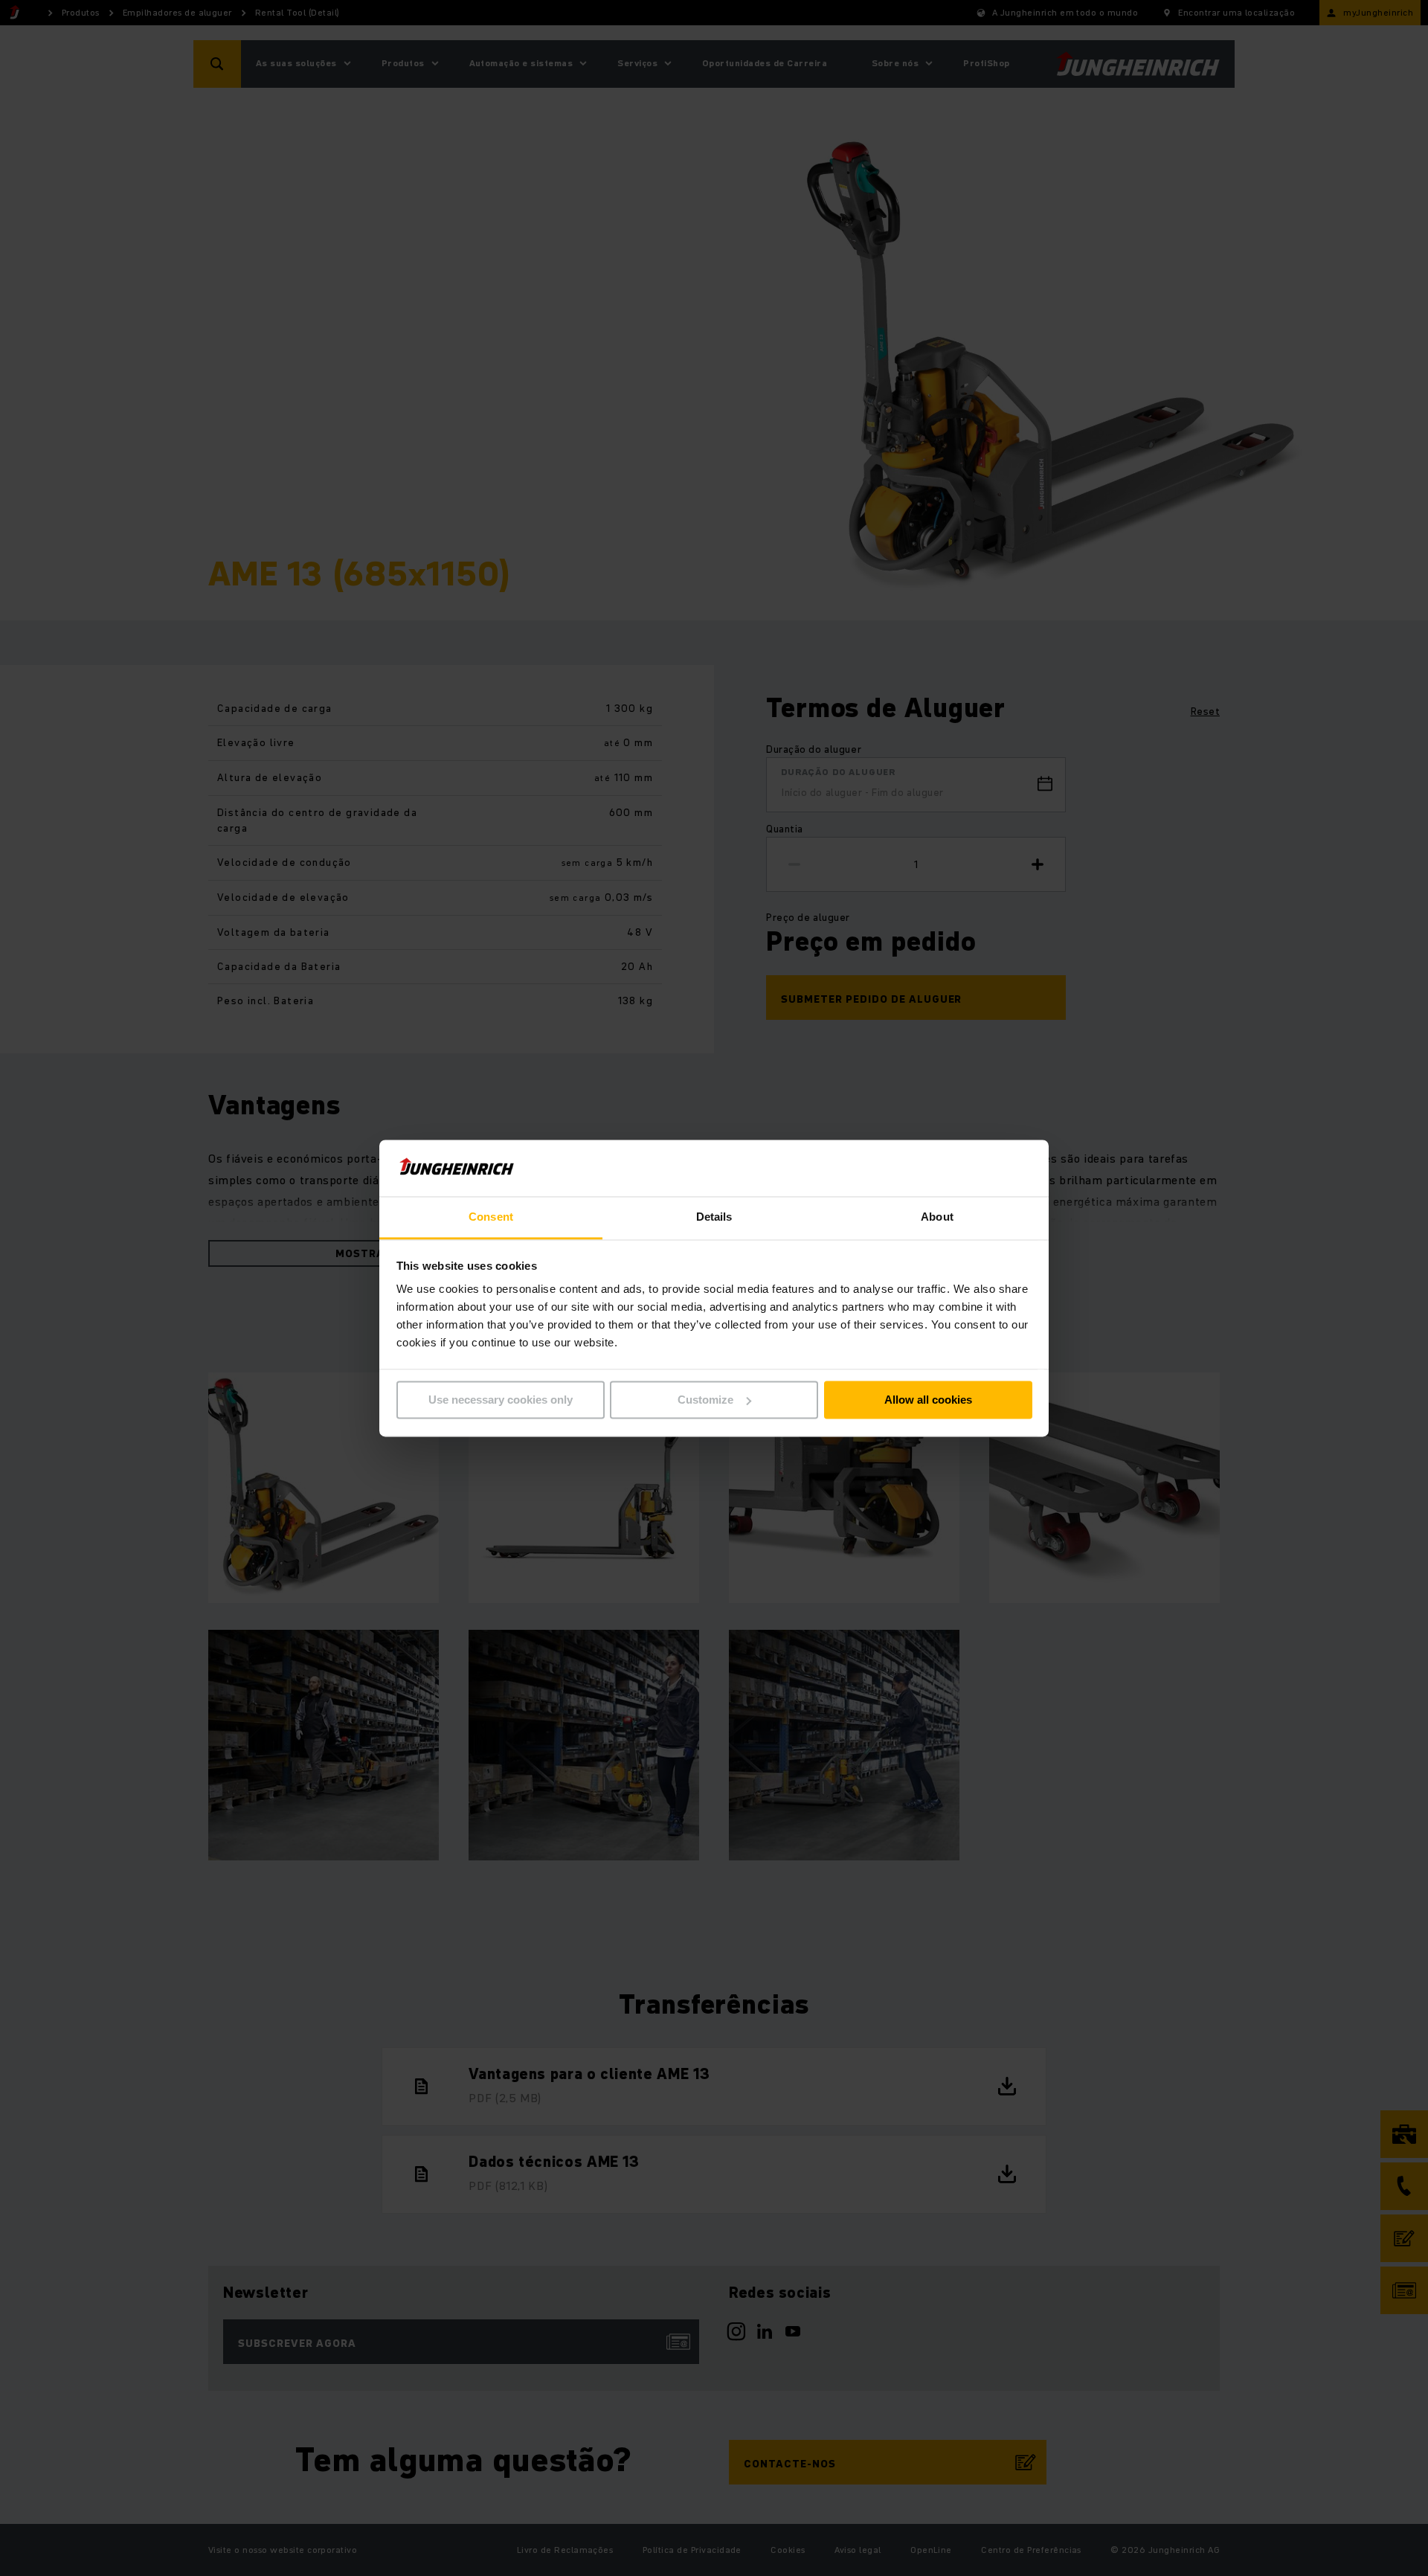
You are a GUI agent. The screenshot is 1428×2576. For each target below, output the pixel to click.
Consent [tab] (491, 1217)
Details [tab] (714, 1217)
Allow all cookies (928, 1400)
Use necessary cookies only (501, 1400)
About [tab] (937, 1217)
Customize (705, 1400)
